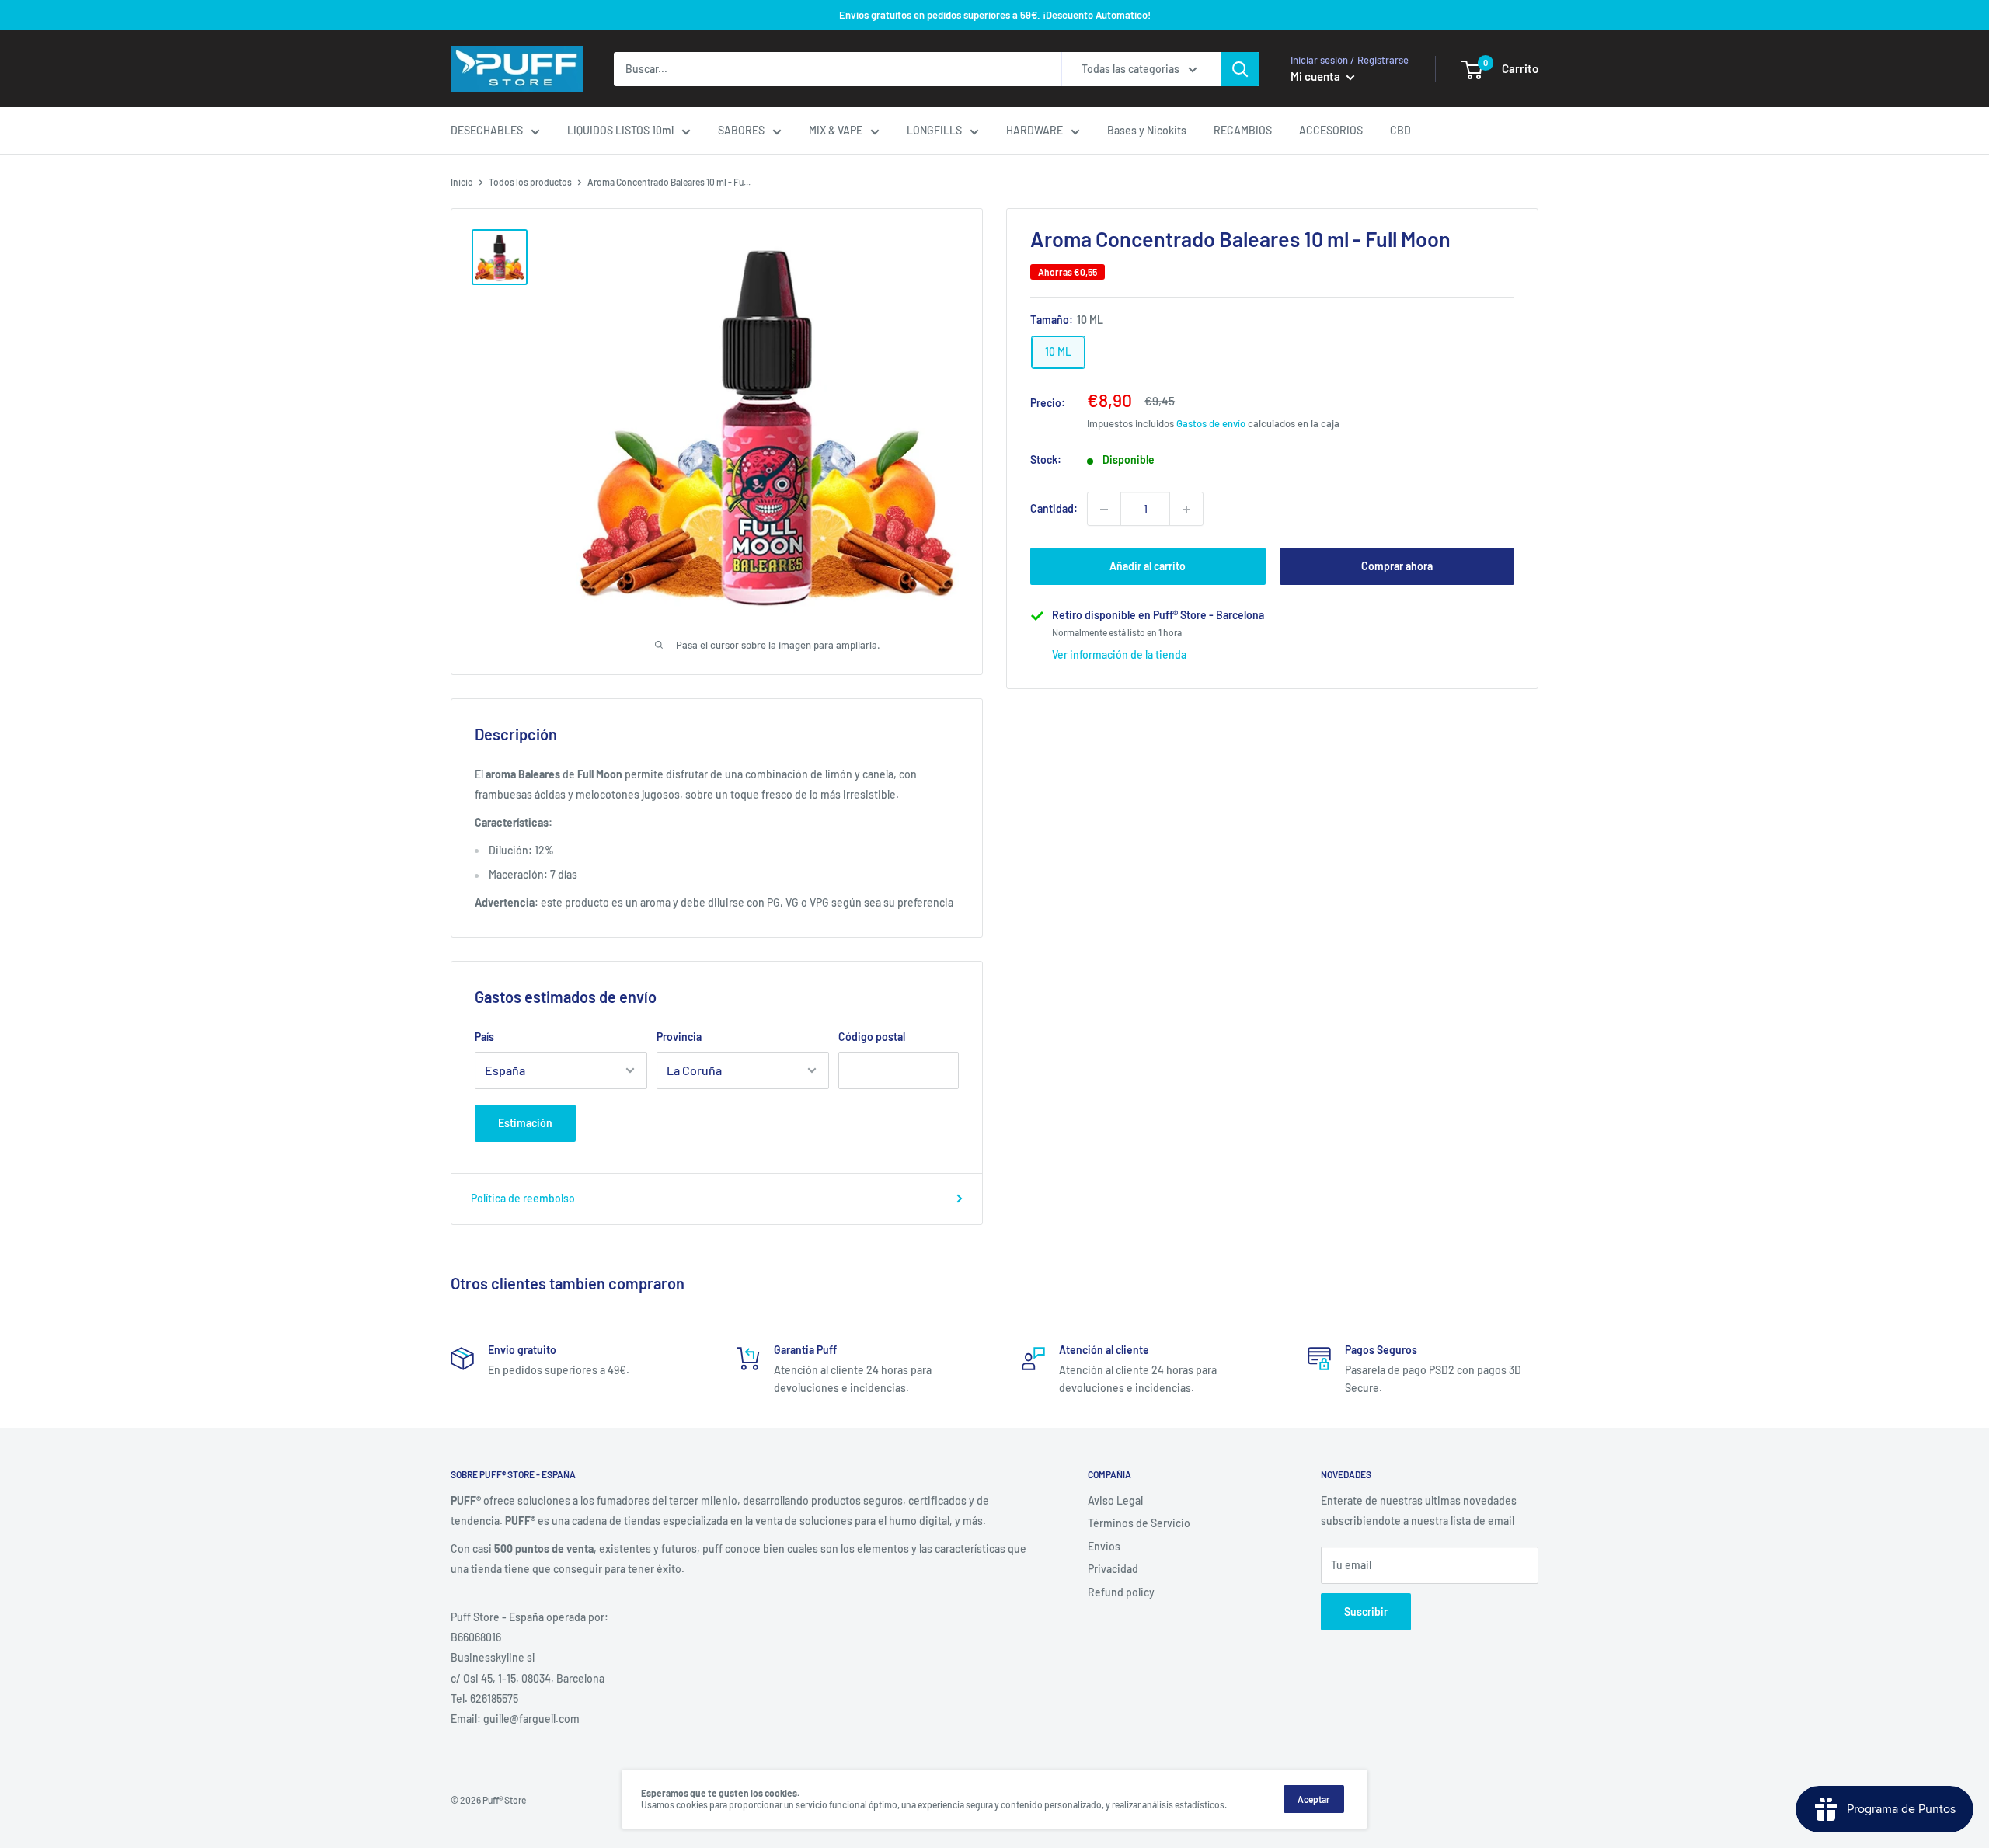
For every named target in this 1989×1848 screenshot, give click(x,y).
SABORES (741, 130)
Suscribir (1366, 1611)
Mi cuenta (1317, 76)
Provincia (679, 1037)
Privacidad (1113, 1569)
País (484, 1037)
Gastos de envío (1211, 423)
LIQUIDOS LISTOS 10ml (620, 130)
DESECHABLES (487, 130)
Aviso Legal (1115, 1500)
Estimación (525, 1123)
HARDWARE (1035, 130)
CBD (1400, 130)
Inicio (462, 182)
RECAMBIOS (1243, 130)
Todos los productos (530, 182)
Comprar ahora (1397, 567)
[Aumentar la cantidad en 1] (1186, 510)
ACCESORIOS (1331, 130)
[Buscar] (1240, 69)
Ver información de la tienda (1119, 654)
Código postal (872, 1037)
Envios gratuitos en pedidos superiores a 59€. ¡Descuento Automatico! (995, 15)
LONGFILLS (934, 130)
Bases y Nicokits (1147, 130)
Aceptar (1314, 1799)
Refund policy (1121, 1592)
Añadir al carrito (1148, 567)
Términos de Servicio (1139, 1523)
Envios (1104, 1546)
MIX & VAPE (836, 130)
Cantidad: (1054, 508)
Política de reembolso (523, 1198)
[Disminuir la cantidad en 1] (1104, 510)
